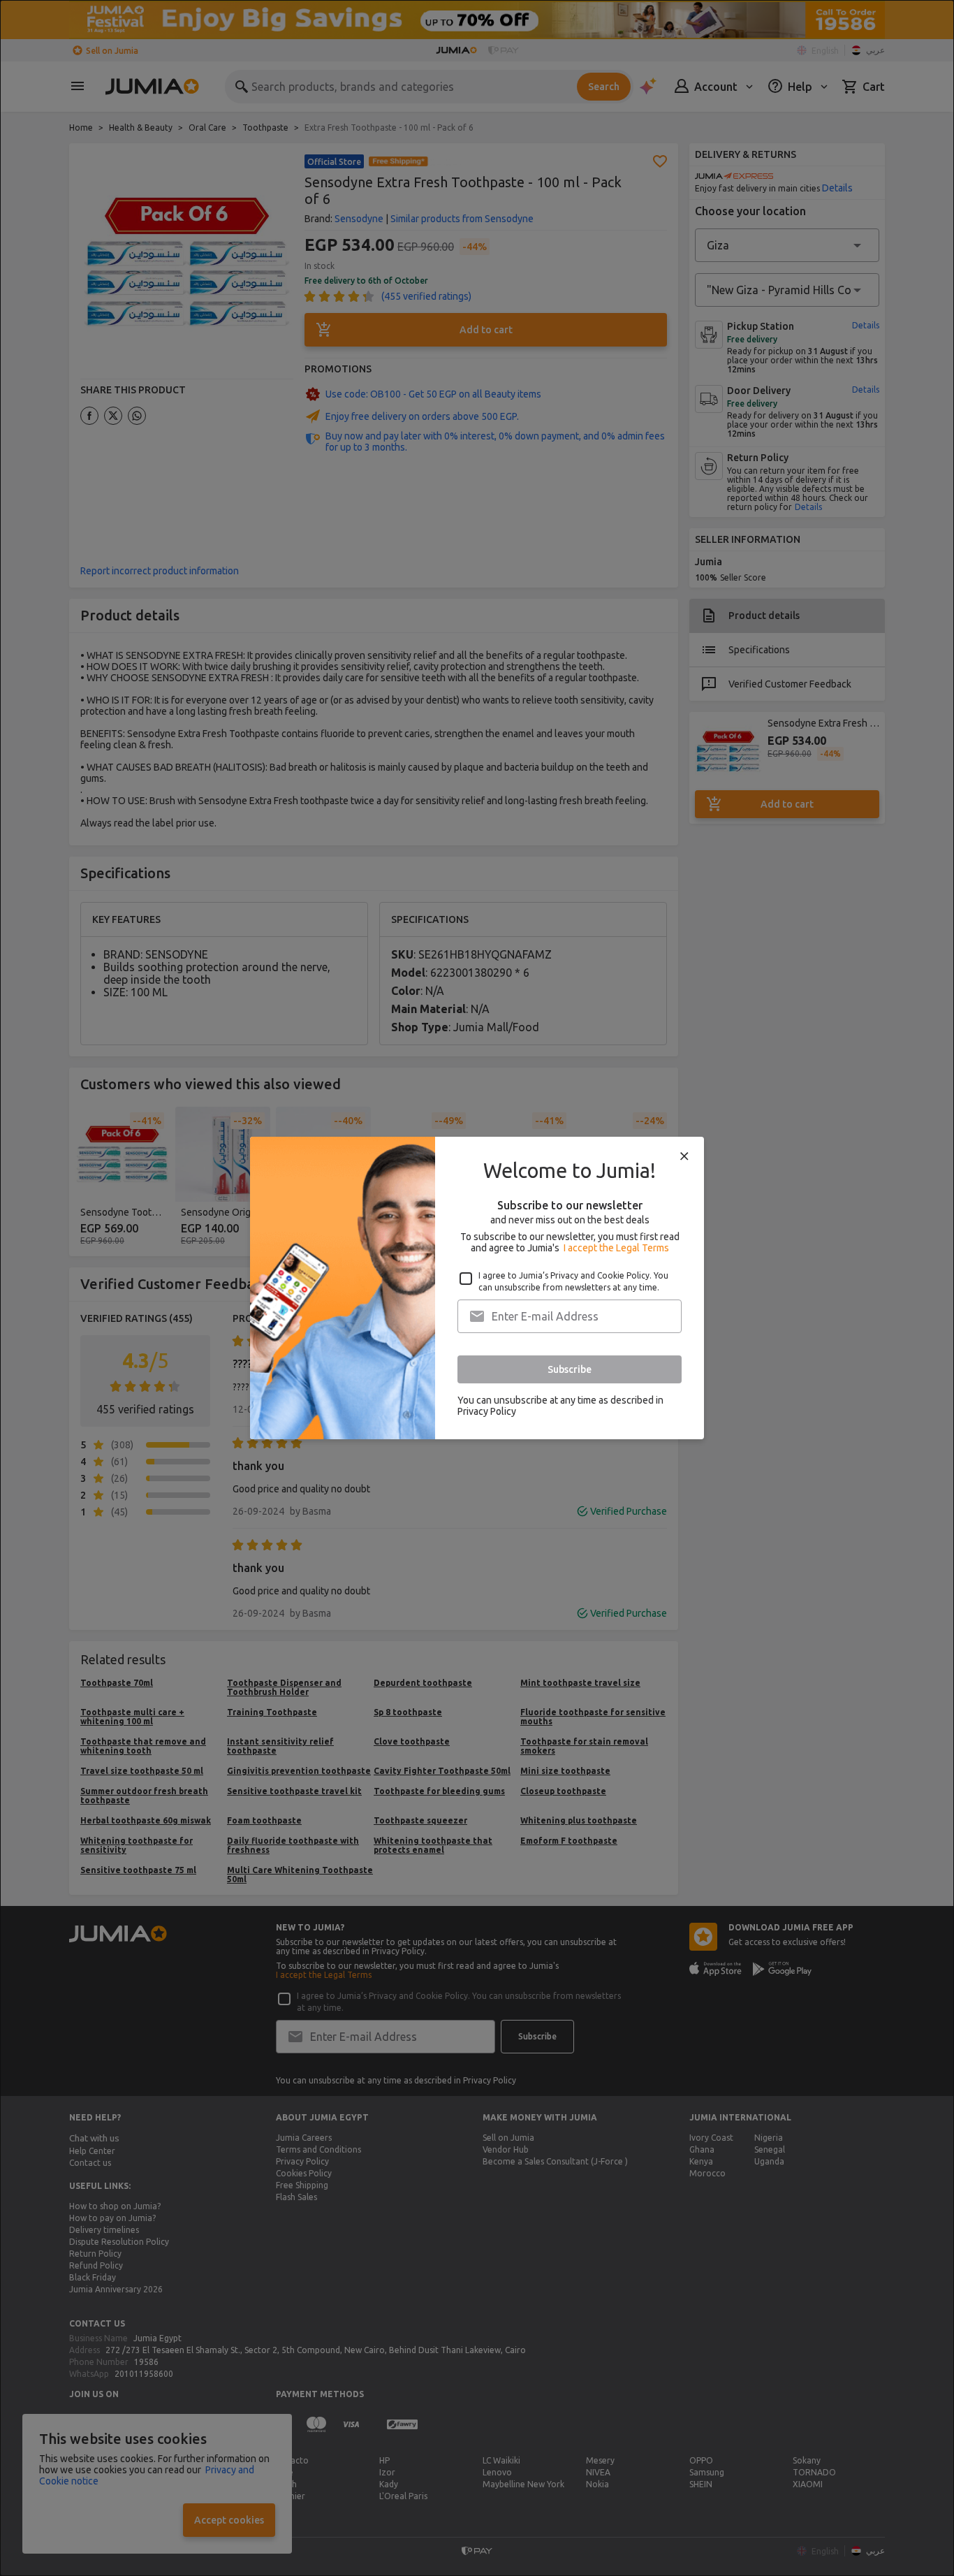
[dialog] (477, 1288)
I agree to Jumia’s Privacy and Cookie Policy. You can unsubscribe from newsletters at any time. (573, 1281)
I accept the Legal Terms (616, 1248)
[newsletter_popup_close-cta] (684, 1156)
